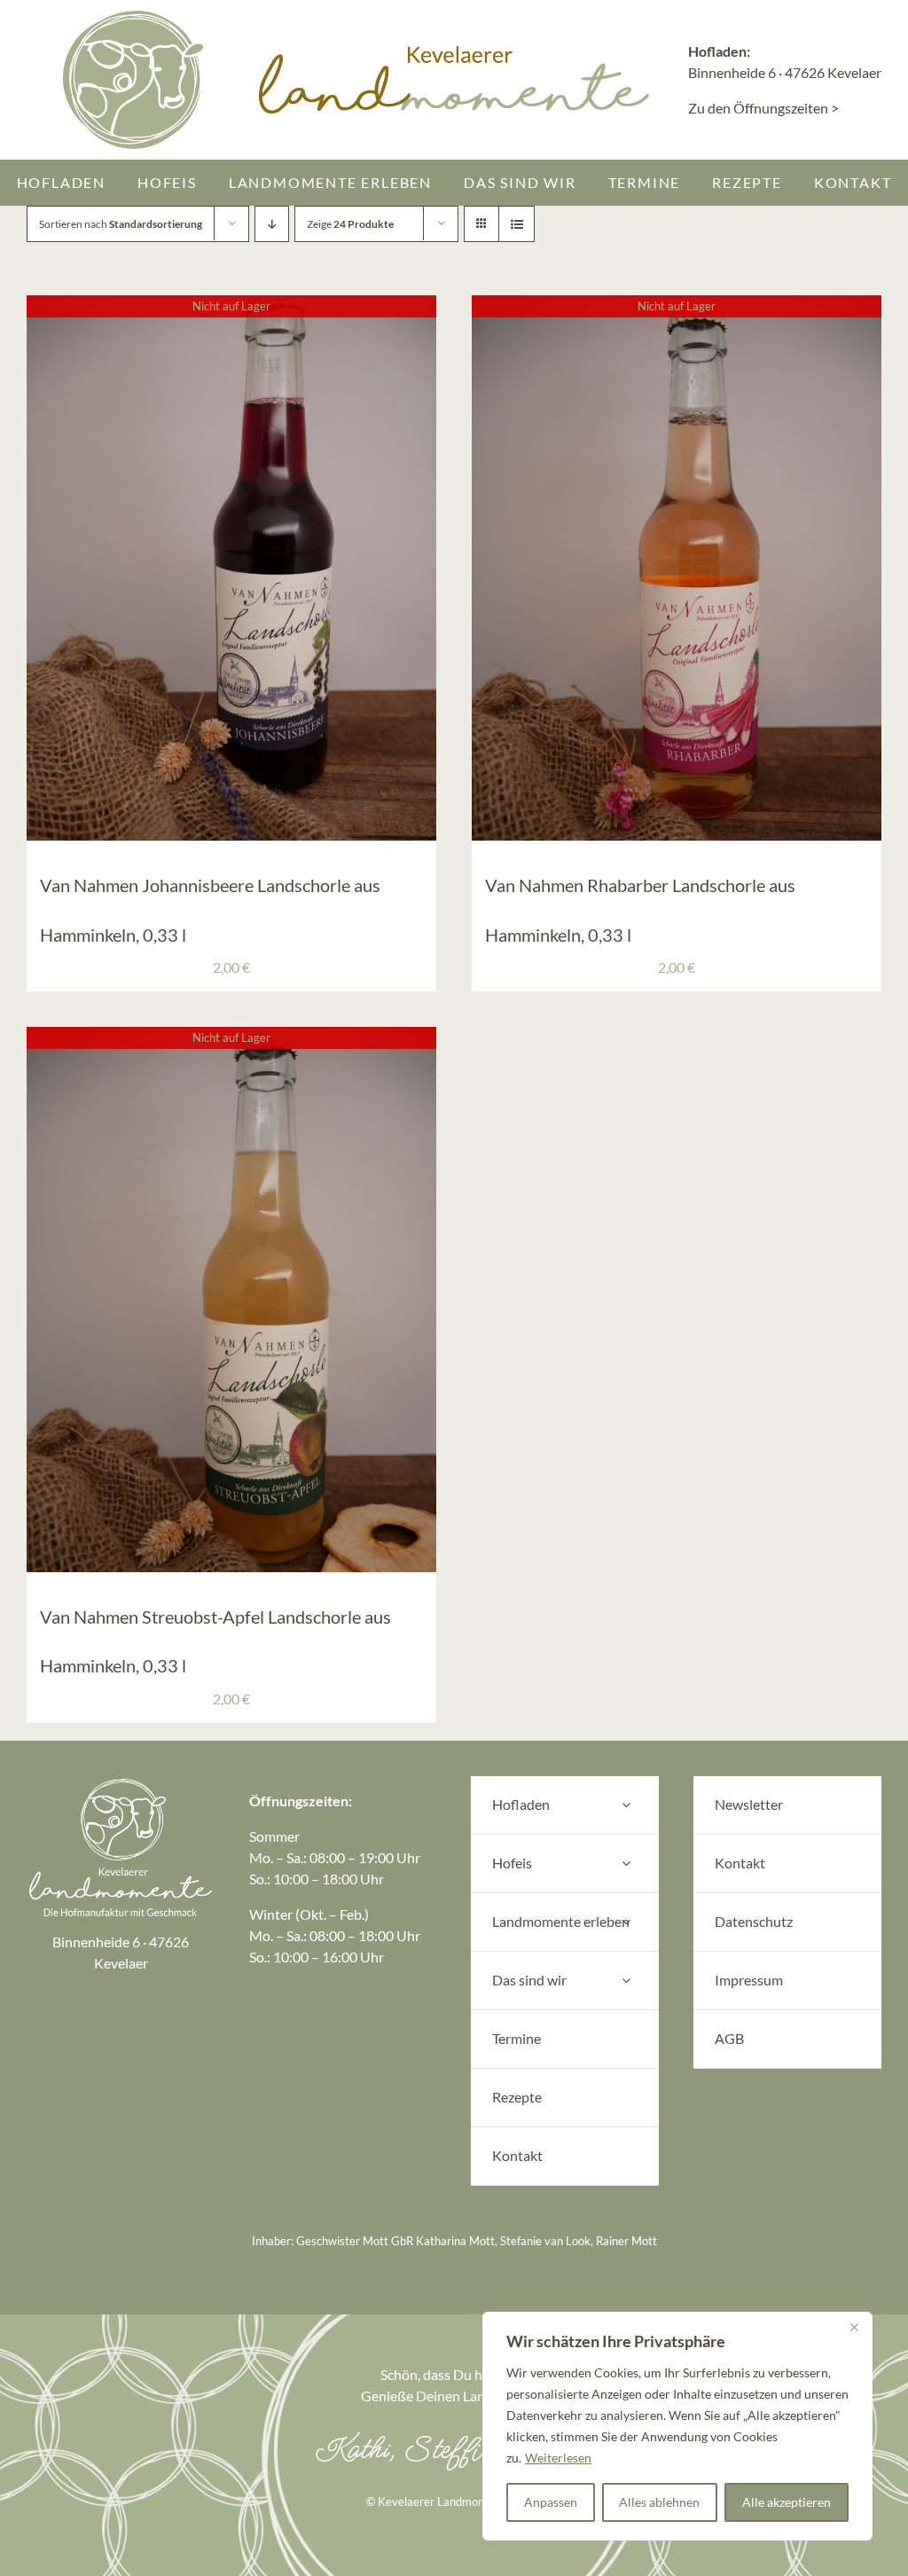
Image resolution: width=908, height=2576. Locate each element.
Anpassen (551, 2502)
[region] (677, 2426)
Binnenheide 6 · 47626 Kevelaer (785, 72)
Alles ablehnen (659, 2502)
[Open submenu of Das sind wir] (626, 1981)
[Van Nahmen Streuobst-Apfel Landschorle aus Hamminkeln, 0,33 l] (231, 1037)
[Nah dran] (854, 2327)
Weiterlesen (558, 2458)
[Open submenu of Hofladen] (626, 1805)
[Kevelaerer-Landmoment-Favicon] (134, 16)
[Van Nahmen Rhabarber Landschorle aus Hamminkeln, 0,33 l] (677, 305)
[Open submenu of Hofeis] (626, 1863)
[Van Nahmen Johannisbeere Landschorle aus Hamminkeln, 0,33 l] (231, 305)
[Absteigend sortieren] (272, 224)
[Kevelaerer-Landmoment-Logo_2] (121, 1783)
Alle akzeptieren (787, 2502)
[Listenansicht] (517, 224)
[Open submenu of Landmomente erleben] (626, 1922)
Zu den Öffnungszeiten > (763, 108)
